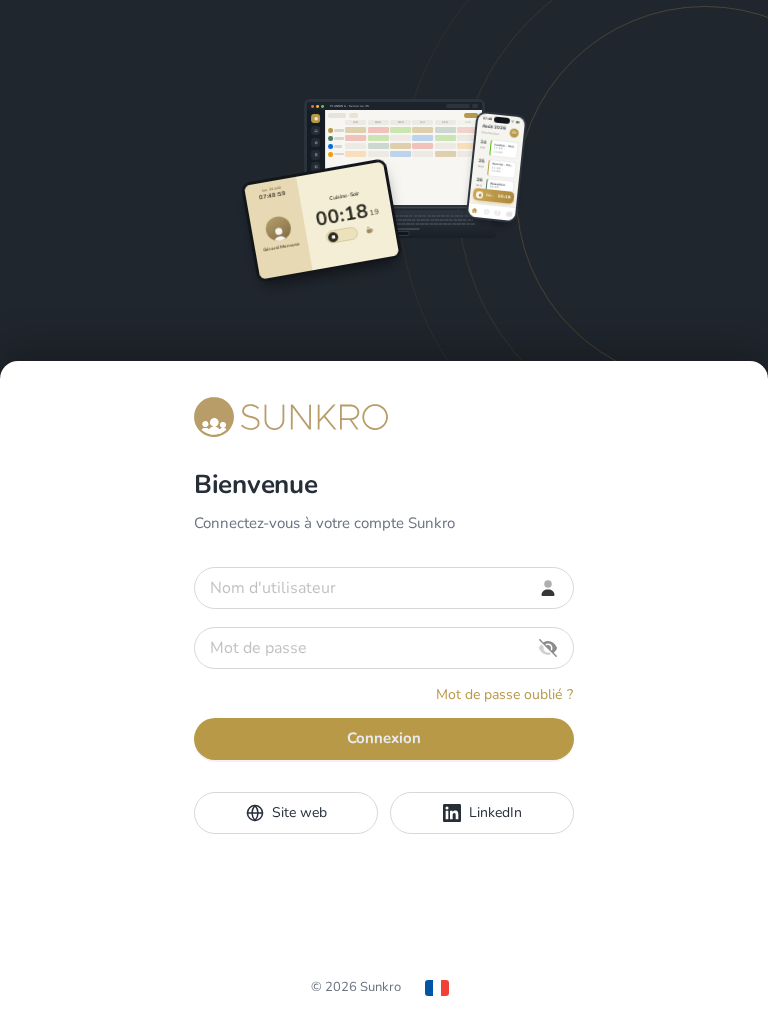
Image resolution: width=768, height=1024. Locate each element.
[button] (548, 648)
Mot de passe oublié (504, 694)
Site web (299, 812)
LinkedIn (495, 812)
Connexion (384, 738)
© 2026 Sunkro (356, 987)
